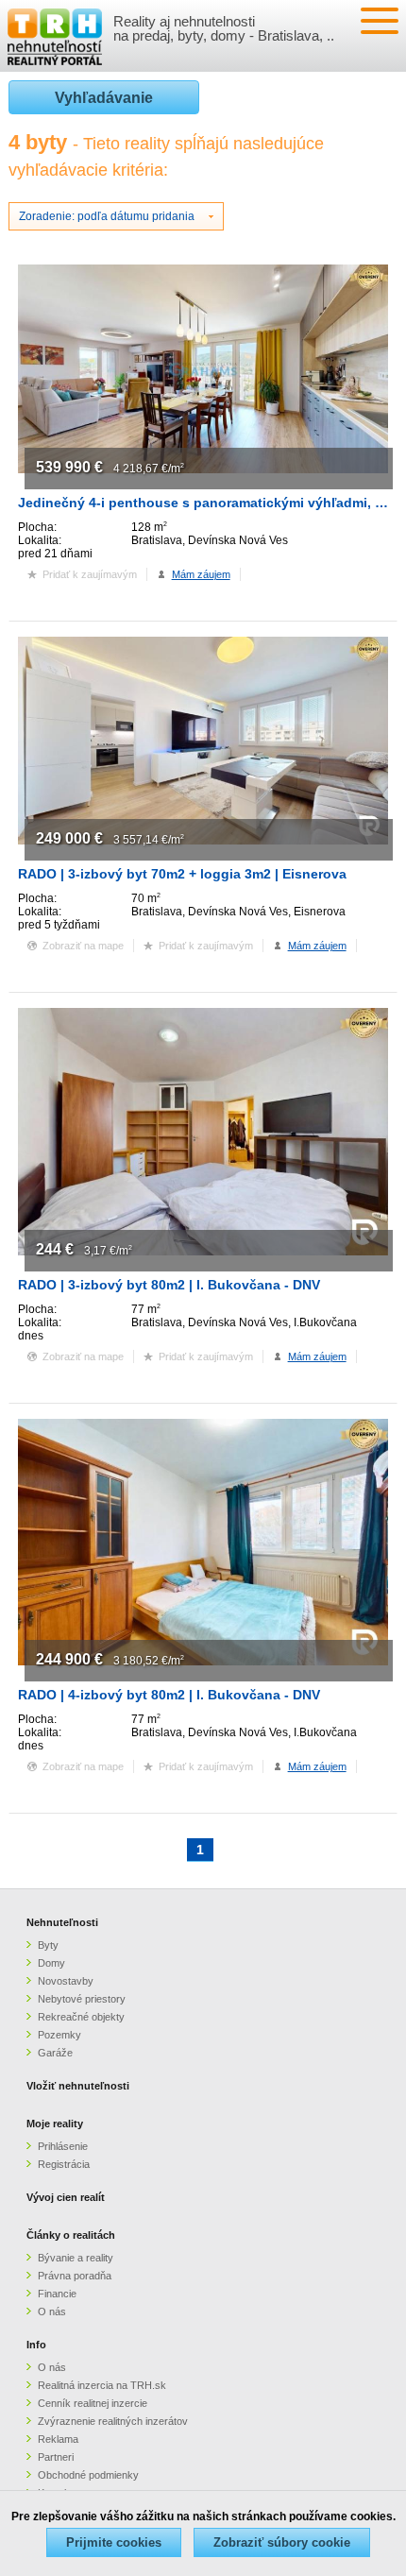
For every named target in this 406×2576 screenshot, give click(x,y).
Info (36, 2345)
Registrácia (64, 2164)
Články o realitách (71, 2235)
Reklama (58, 2439)
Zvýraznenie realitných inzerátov (113, 2421)
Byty (48, 1945)
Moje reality (55, 2124)
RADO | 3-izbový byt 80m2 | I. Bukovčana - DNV (169, 1285)
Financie (57, 2294)
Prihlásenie (63, 2146)
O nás (52, 2312)
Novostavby (66, 1981)
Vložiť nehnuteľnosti (78, 2086)
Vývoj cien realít (66, 2197)
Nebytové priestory (82, 1999)
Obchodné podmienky (88, 2475)
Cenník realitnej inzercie (93, 2403)
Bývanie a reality (76, 2258)
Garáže (55, 2053)
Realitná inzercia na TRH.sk (102, 2385)
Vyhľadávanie (104, 98)
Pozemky (59, 2035)
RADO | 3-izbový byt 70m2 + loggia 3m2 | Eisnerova (182, 874)
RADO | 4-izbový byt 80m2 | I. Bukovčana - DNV (169, 1695)
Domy (51, 1963)
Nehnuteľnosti (62, 1922)
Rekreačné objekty (81, 2017)
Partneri (56, 2457)
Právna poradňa (75, 2276)
